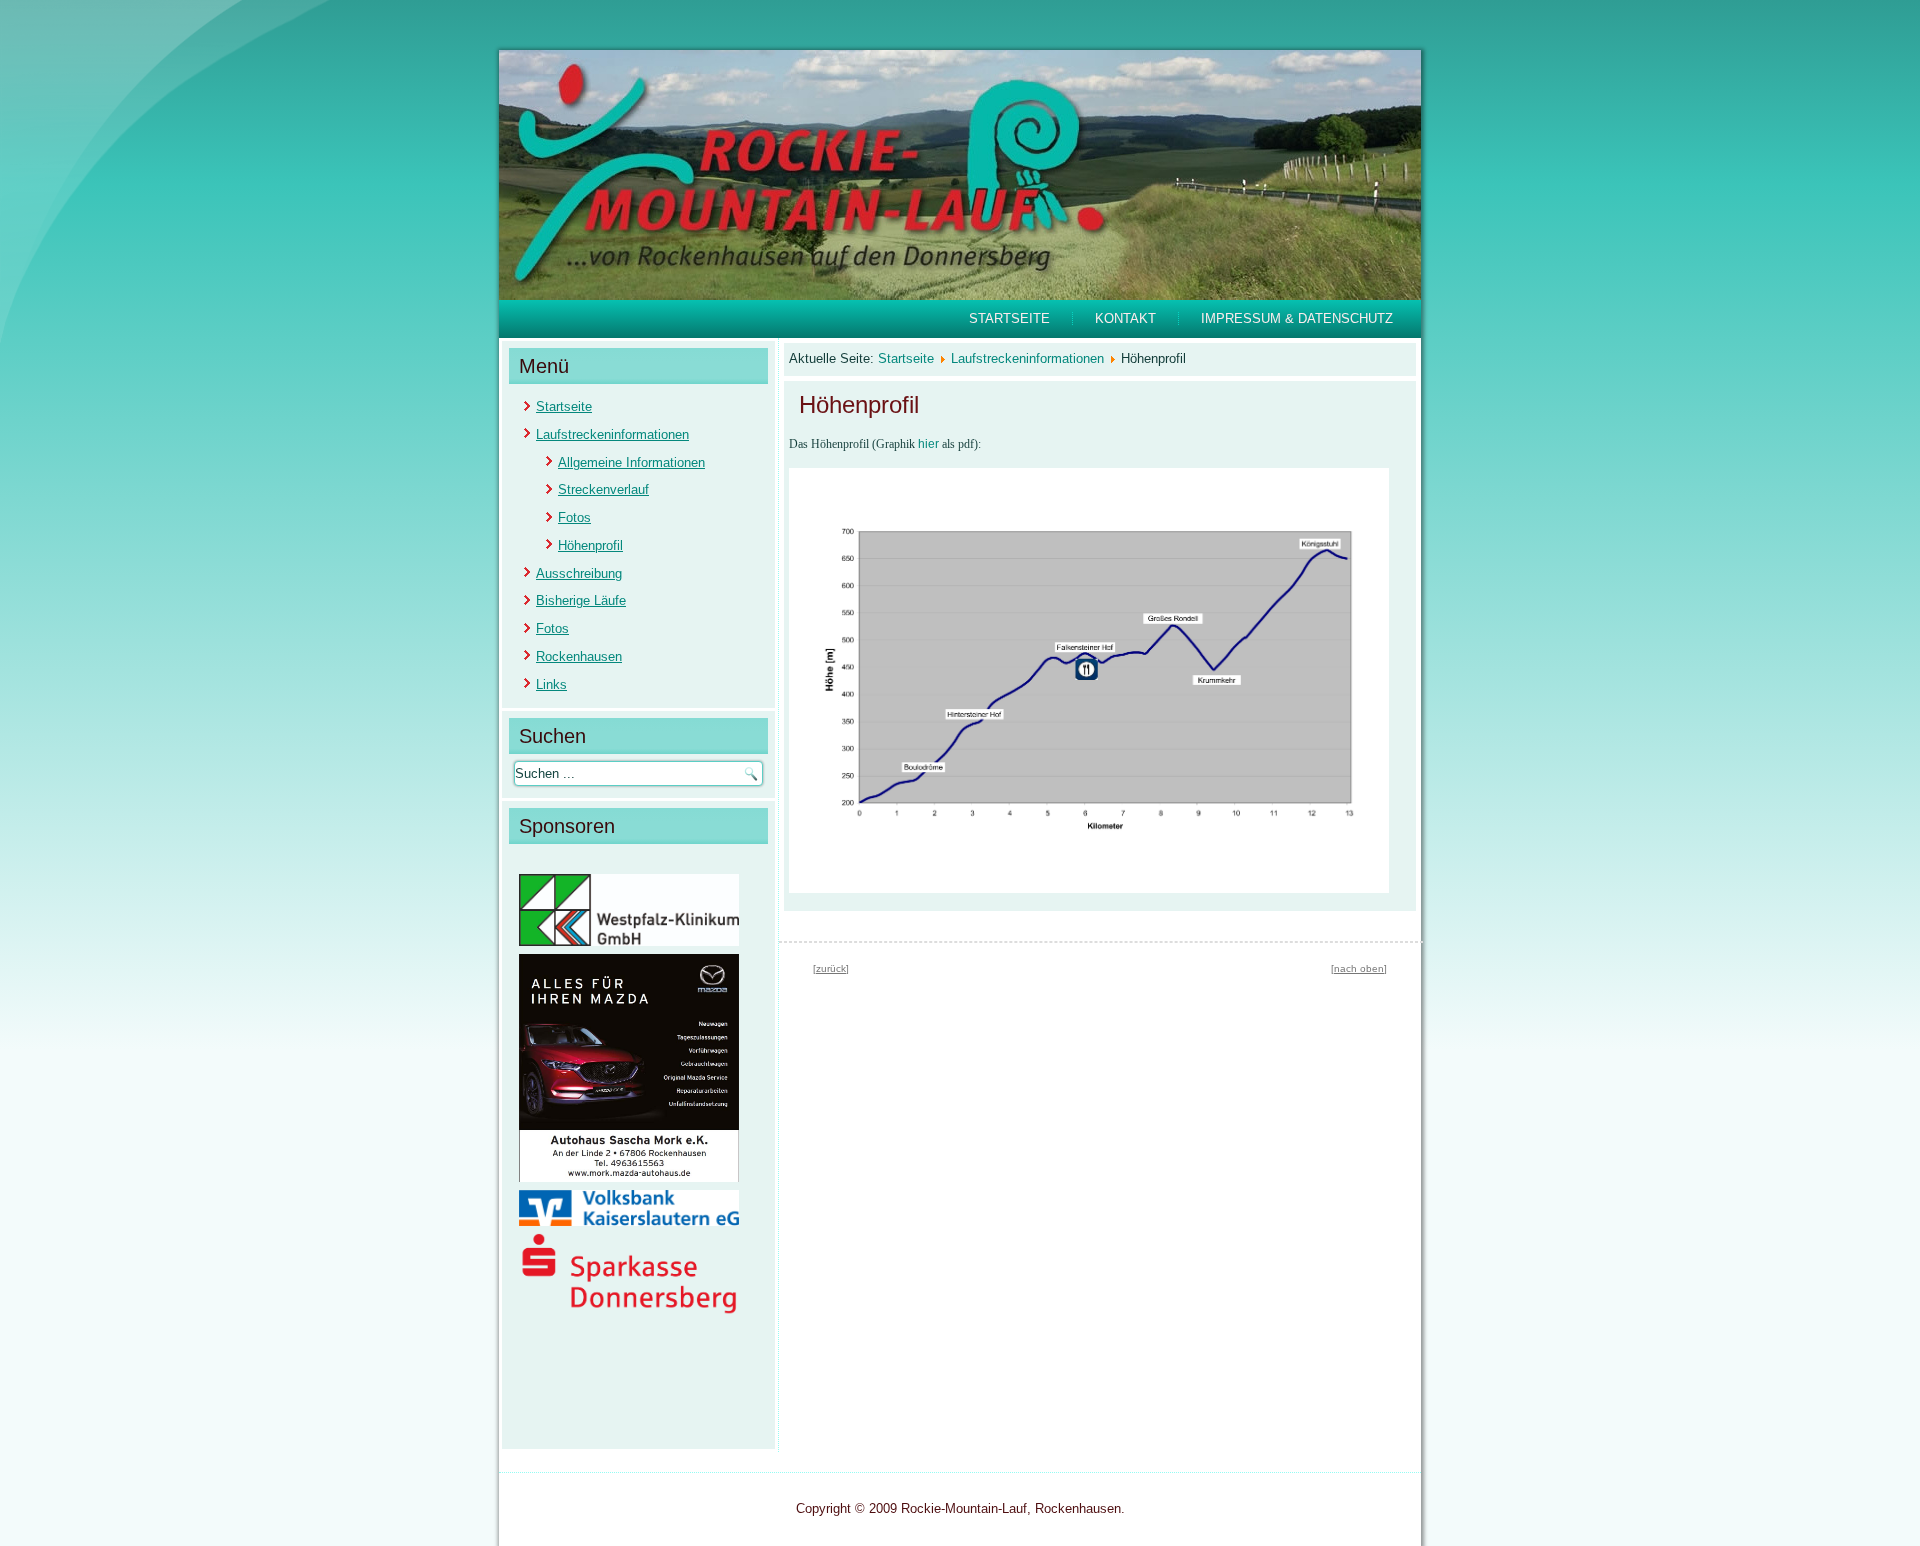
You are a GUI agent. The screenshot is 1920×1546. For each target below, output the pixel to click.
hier (928, 444)
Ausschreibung (579, 573)
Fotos (574, 517)
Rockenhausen (579, 656)
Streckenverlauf (603, 489)
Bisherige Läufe (581, 600)
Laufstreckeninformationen (612, 434)
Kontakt (1125, 318)
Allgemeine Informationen (631, 462)
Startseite (1009, 318)
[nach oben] (1359, 968)
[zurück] (831, 968)
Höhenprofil (590, 545)
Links (551, 684)
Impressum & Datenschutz (1297, 318)
